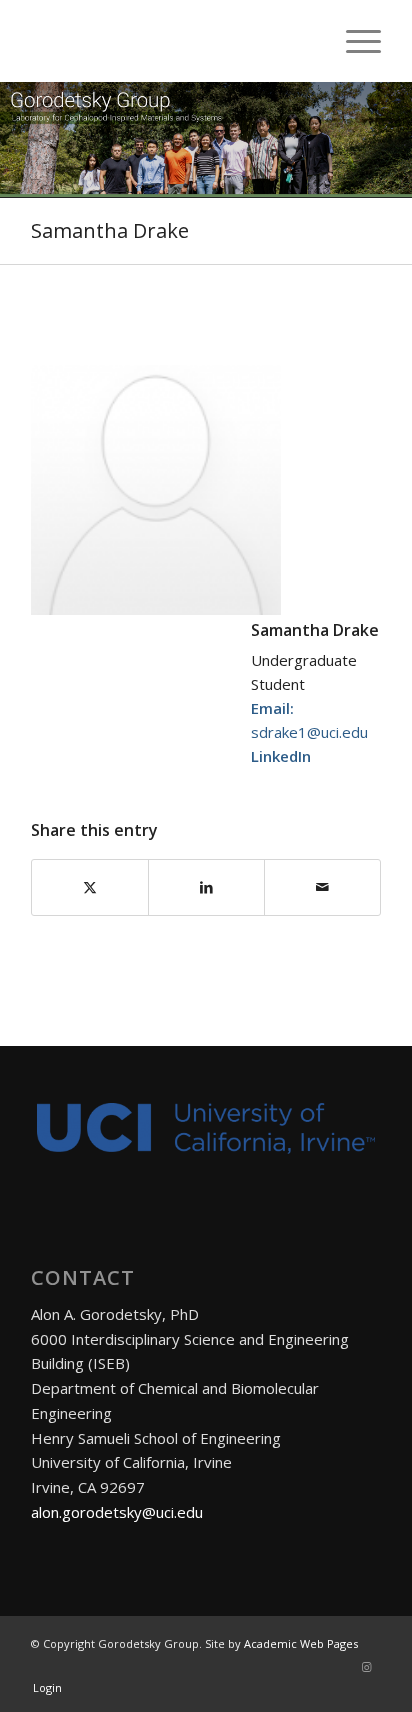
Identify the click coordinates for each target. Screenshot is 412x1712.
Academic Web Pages (301, 1643)
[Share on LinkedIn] (206, 887)
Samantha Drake (110, 230)
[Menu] (353, 41)
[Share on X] (90, 887)
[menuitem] (353, 41)
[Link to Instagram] (366, 1667)
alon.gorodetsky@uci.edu (117, 1512)
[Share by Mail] (322, 887)
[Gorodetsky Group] (171, 41)
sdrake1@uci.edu (309, 732)
